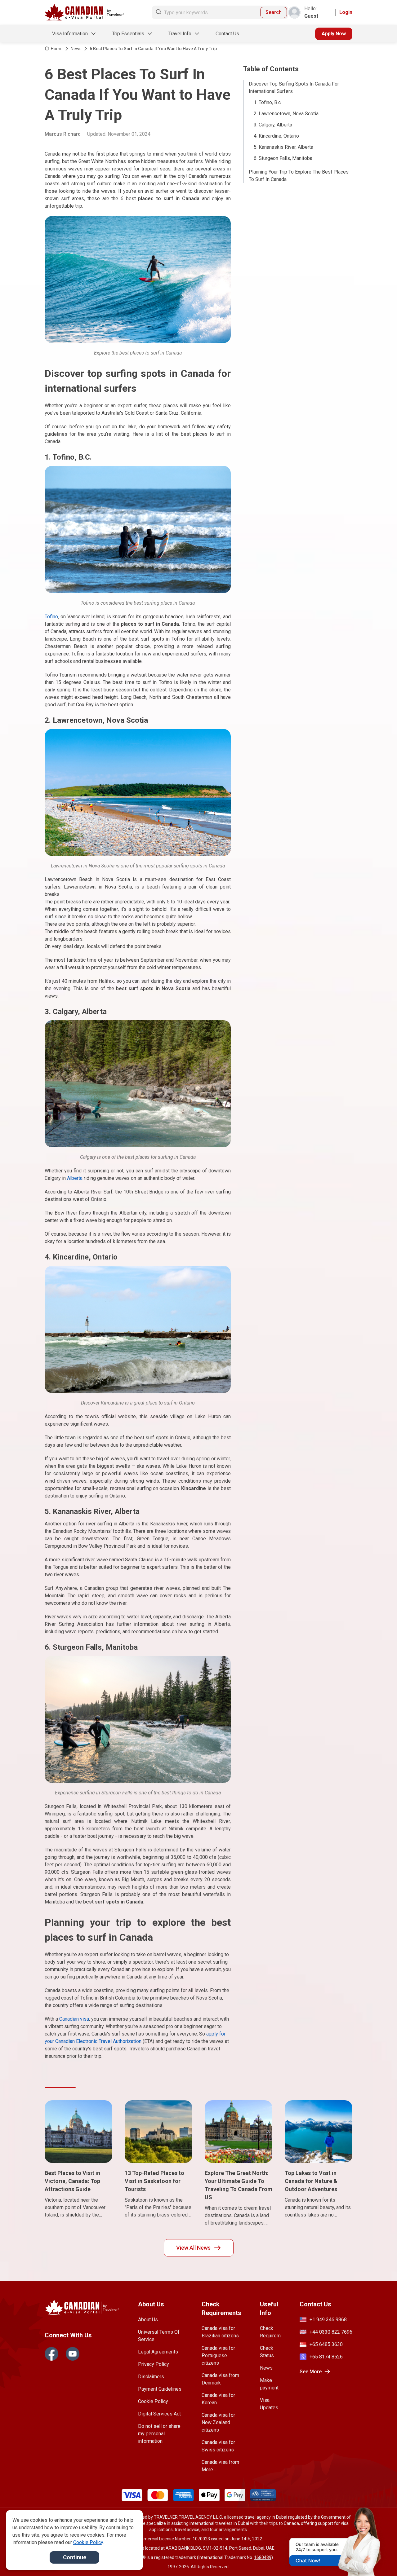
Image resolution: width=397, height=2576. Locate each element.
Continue (75, 2557)
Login (346, 12)
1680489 (263, 2557)
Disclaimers (151, 2377)
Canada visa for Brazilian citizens (220, 2332)
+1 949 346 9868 (328, 2320)
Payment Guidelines (160, 2389)
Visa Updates (269, 2404)
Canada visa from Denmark (220, 2379)
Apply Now (334, 34)
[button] (379, 2560)
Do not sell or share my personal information (159, 2434)
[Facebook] (51, 2354)
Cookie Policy (153, 2401)
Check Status (267, 2352)
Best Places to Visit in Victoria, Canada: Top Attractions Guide (72, 2181)
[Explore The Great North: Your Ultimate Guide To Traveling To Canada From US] (239, 2132)
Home (57, 49)
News (76, 49)
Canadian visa (74, 2019)
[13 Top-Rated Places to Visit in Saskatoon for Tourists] (158, 2132)
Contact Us (227, 34)
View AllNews (193, 2248)
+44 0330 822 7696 (331, 2332)
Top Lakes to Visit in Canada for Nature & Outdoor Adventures (311, 2181)
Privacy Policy (154, 2364)
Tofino (51, 617)
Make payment (269, 2384)
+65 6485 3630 (326, 2344)
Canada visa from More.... (220, 2466)
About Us (148, 2320)
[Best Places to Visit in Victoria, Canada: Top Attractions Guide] (78, 2132)
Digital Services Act (159, 2414)
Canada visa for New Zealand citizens (218, 2422)
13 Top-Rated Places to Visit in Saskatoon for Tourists (154, 2181)
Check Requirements (270, 2332)
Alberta (75, 1178)
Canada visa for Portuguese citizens (218, 2355)
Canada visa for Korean (218, 2399)
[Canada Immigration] (85, 13)
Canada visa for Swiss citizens (218, 2446)
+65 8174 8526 (326, 2357)
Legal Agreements (158, 2352)
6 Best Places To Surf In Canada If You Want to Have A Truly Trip (153, 49)
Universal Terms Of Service (159, 2336)
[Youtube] (73, 2354)
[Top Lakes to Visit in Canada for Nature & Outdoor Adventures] (319, 2132)
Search (274, 12)
